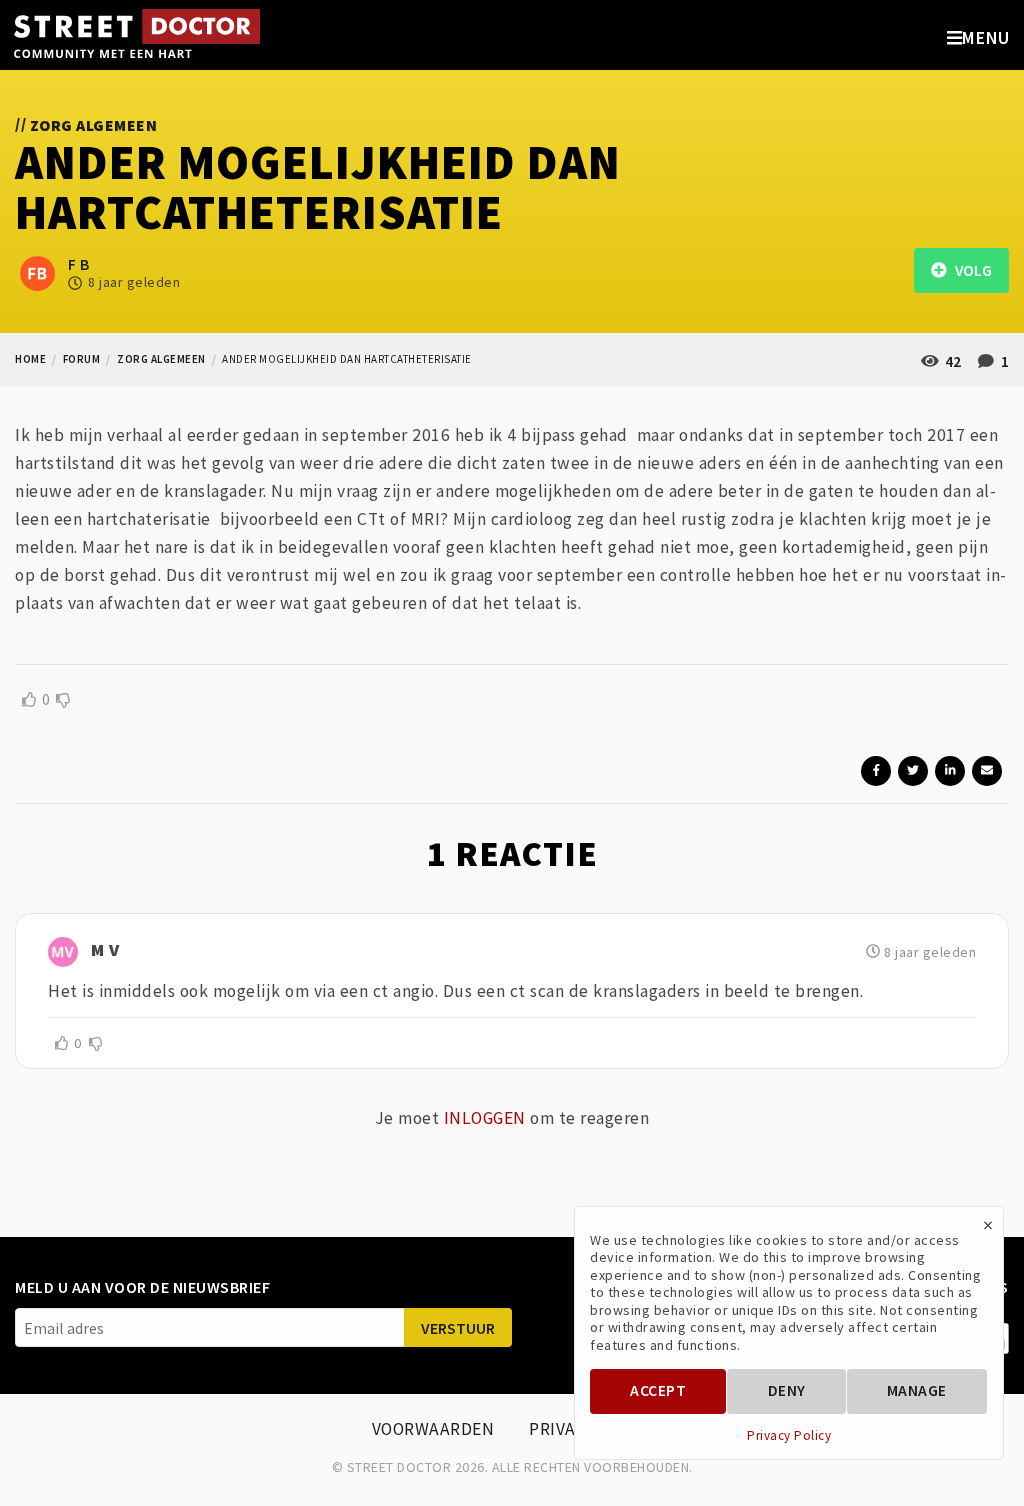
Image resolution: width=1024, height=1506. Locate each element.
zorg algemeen (161, 359)
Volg (969, 270)
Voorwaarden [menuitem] (433, 1429)
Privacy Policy (789, 1436)
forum (82, 359)
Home (30, 359)
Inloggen (485, 1118)
